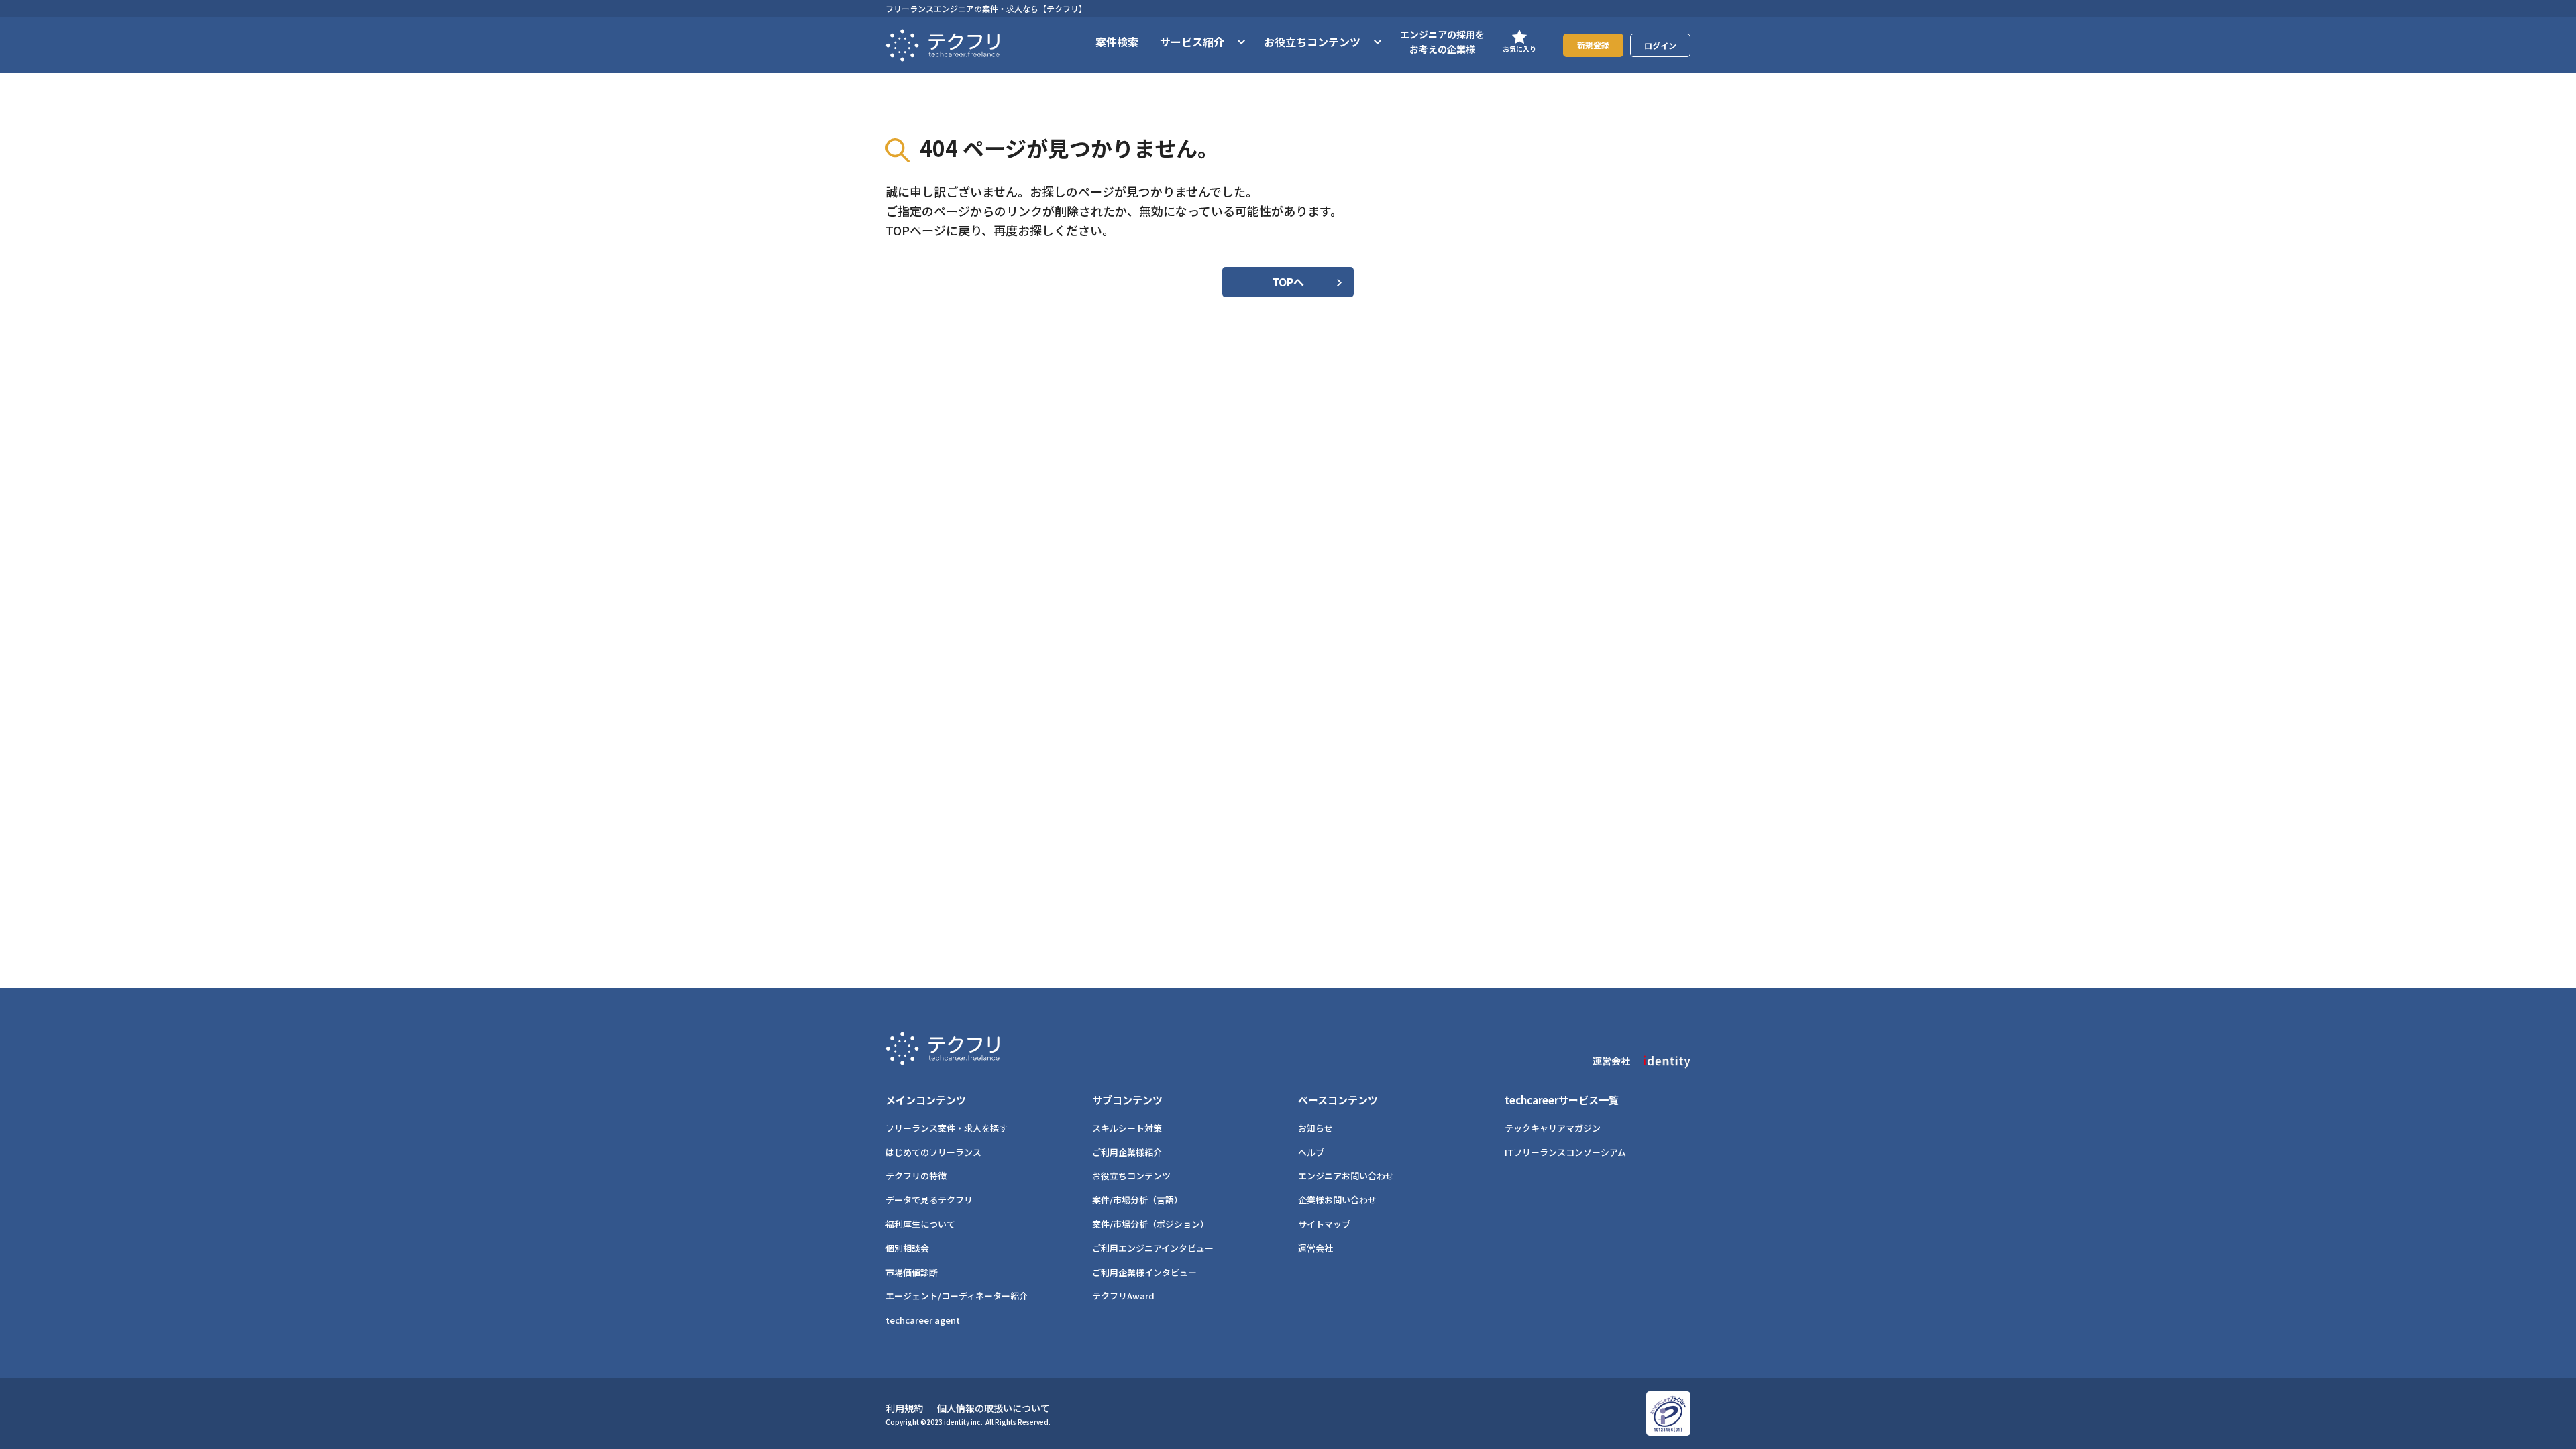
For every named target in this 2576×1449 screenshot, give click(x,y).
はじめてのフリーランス (933, 1152)
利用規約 (904, 1408)
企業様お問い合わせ (1337, 1200)
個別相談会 (907, 1248)
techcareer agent (923, 1320)
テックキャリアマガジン (1553, 1128)
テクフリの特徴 (916, 1176)
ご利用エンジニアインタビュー (1153, 1248)
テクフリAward (1123, 1296)
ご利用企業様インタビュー (1144, 1272)
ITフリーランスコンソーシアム (1565, 1152)
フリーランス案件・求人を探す (947, 1128)
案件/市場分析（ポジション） (1150, 1224)
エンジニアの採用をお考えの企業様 (1442, 42)
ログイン (1660, 45)
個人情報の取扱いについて (994, 1408)
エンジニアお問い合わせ (1346, 1176)
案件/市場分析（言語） (1137, 1200)
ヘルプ (1311, 1152)
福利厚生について (920, 1224)
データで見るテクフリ (929, 1200)
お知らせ (1316, 1128)
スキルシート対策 (1127, 1128)
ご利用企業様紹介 (1127, 1152)
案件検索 (1117, 42)
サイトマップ (1324, 1224)
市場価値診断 (912, 1272)
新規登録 (1593, 45)
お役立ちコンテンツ (1131, 1176)
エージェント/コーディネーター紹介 (957, 1296)
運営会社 (1316, 1248)
